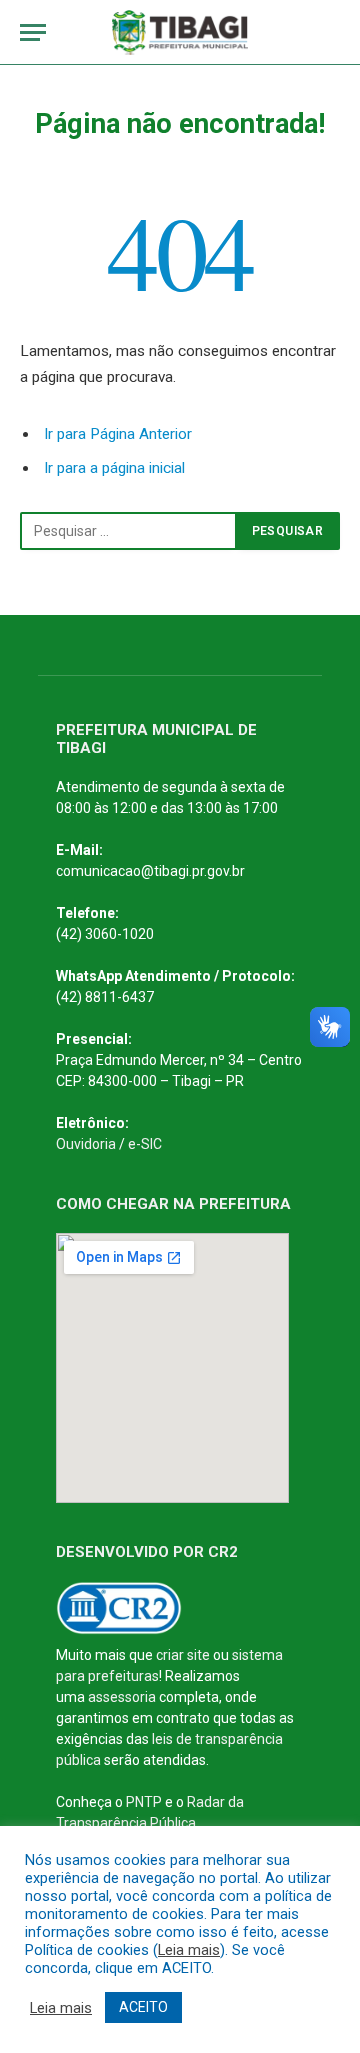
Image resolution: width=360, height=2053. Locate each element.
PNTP (144, 1802)
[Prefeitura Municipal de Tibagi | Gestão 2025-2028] (180, 32)
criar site (183, 1655)
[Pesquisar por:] (128, 531)
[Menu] (33, 32)
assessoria (122, 1697)
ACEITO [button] (143, 2007)
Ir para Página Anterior (118, 434)
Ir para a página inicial (114, 468)
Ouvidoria (86, 1144)
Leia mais (189, 1950)
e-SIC (145, 1144)
